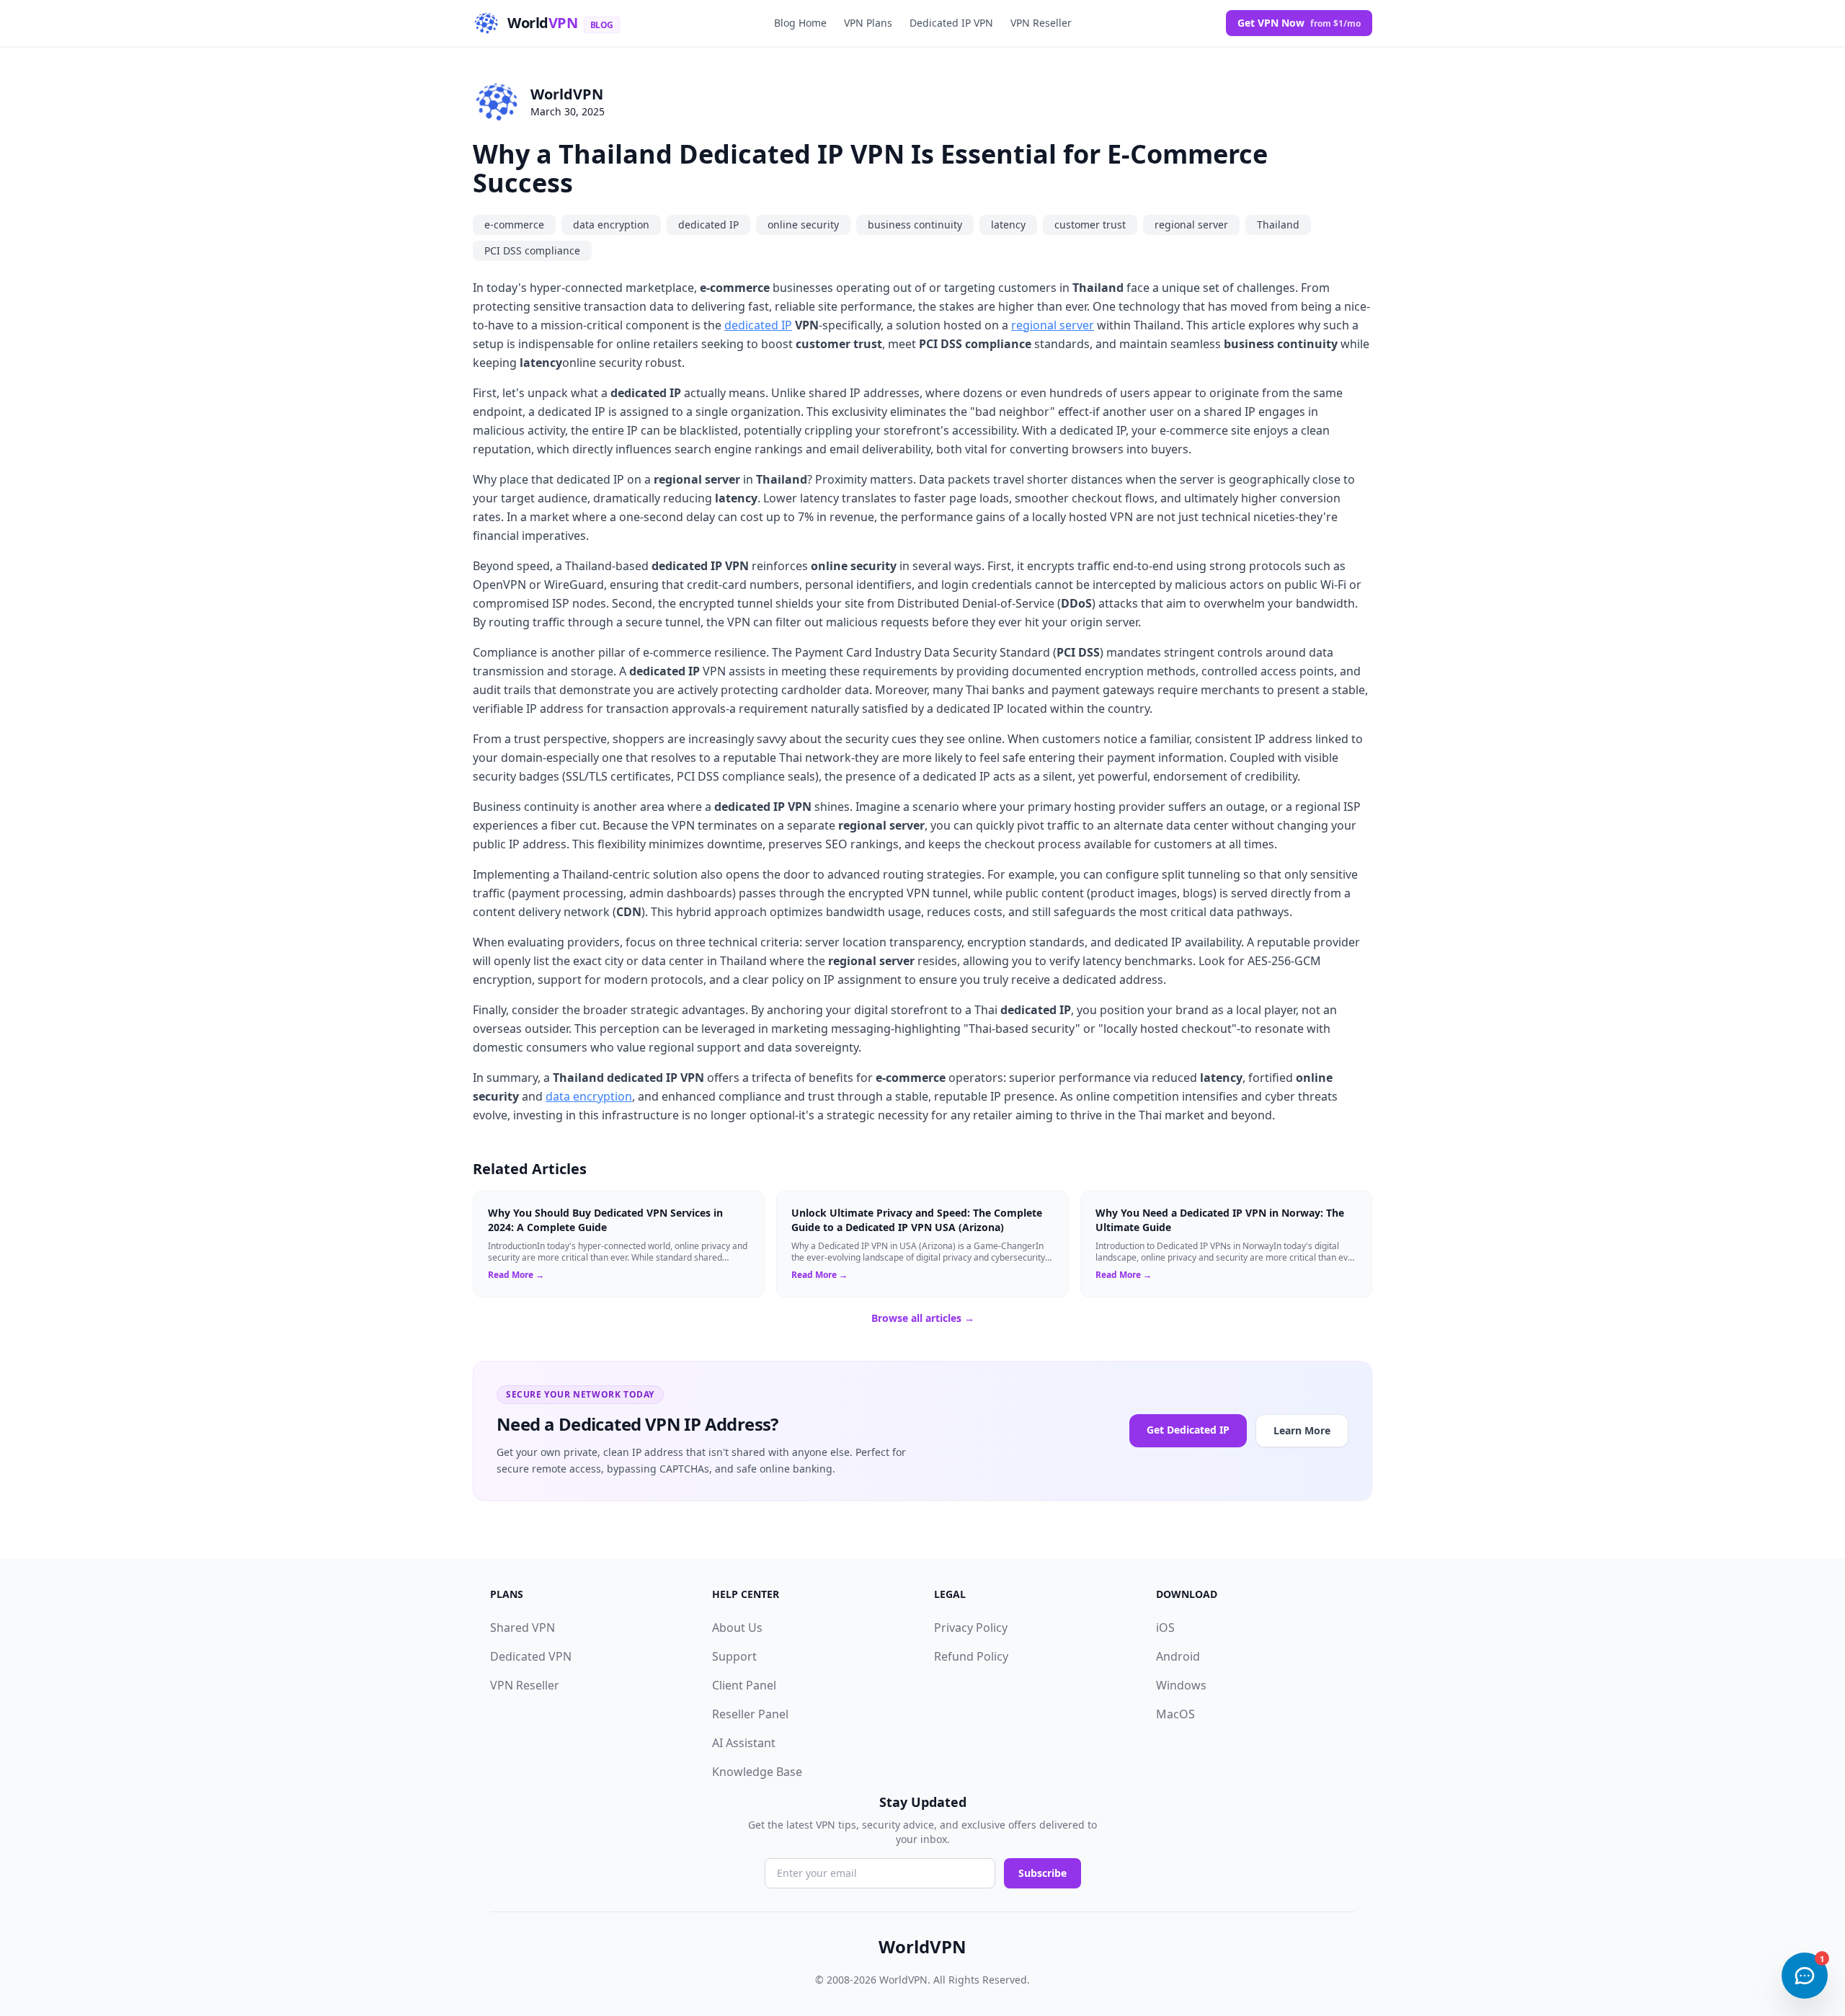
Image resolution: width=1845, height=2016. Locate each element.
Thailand (1278, 225)
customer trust (1090, 225)
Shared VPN (523, 1628)
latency (1008, 225)
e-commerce (514, 225)
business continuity (915, 225)
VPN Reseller (1041, 23)
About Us (737, 1628)
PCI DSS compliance (532, 250)
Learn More (1302, 1430)
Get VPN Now (1299, 23)
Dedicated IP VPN (951, 23)
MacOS (1175, 1714)
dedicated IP (708, 225)
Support (734, 1656)
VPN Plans (868, 23)
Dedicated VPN (531, 1656)
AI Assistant (744, 1743)
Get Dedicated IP (1188, 1430)
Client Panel (744, 1685)
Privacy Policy (971, 1628)
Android (1178, 1656)
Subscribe (1042, 1873)
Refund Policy (971, 1656)
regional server (1191, 225)
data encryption (611, 225)
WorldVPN (567, 94)
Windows (1181, 1685)
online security (803, 225)
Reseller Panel (750, 1714)
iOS (1165, 1628)
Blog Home (800, 23)
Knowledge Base (757, 1772)
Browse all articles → (923, 1318)
